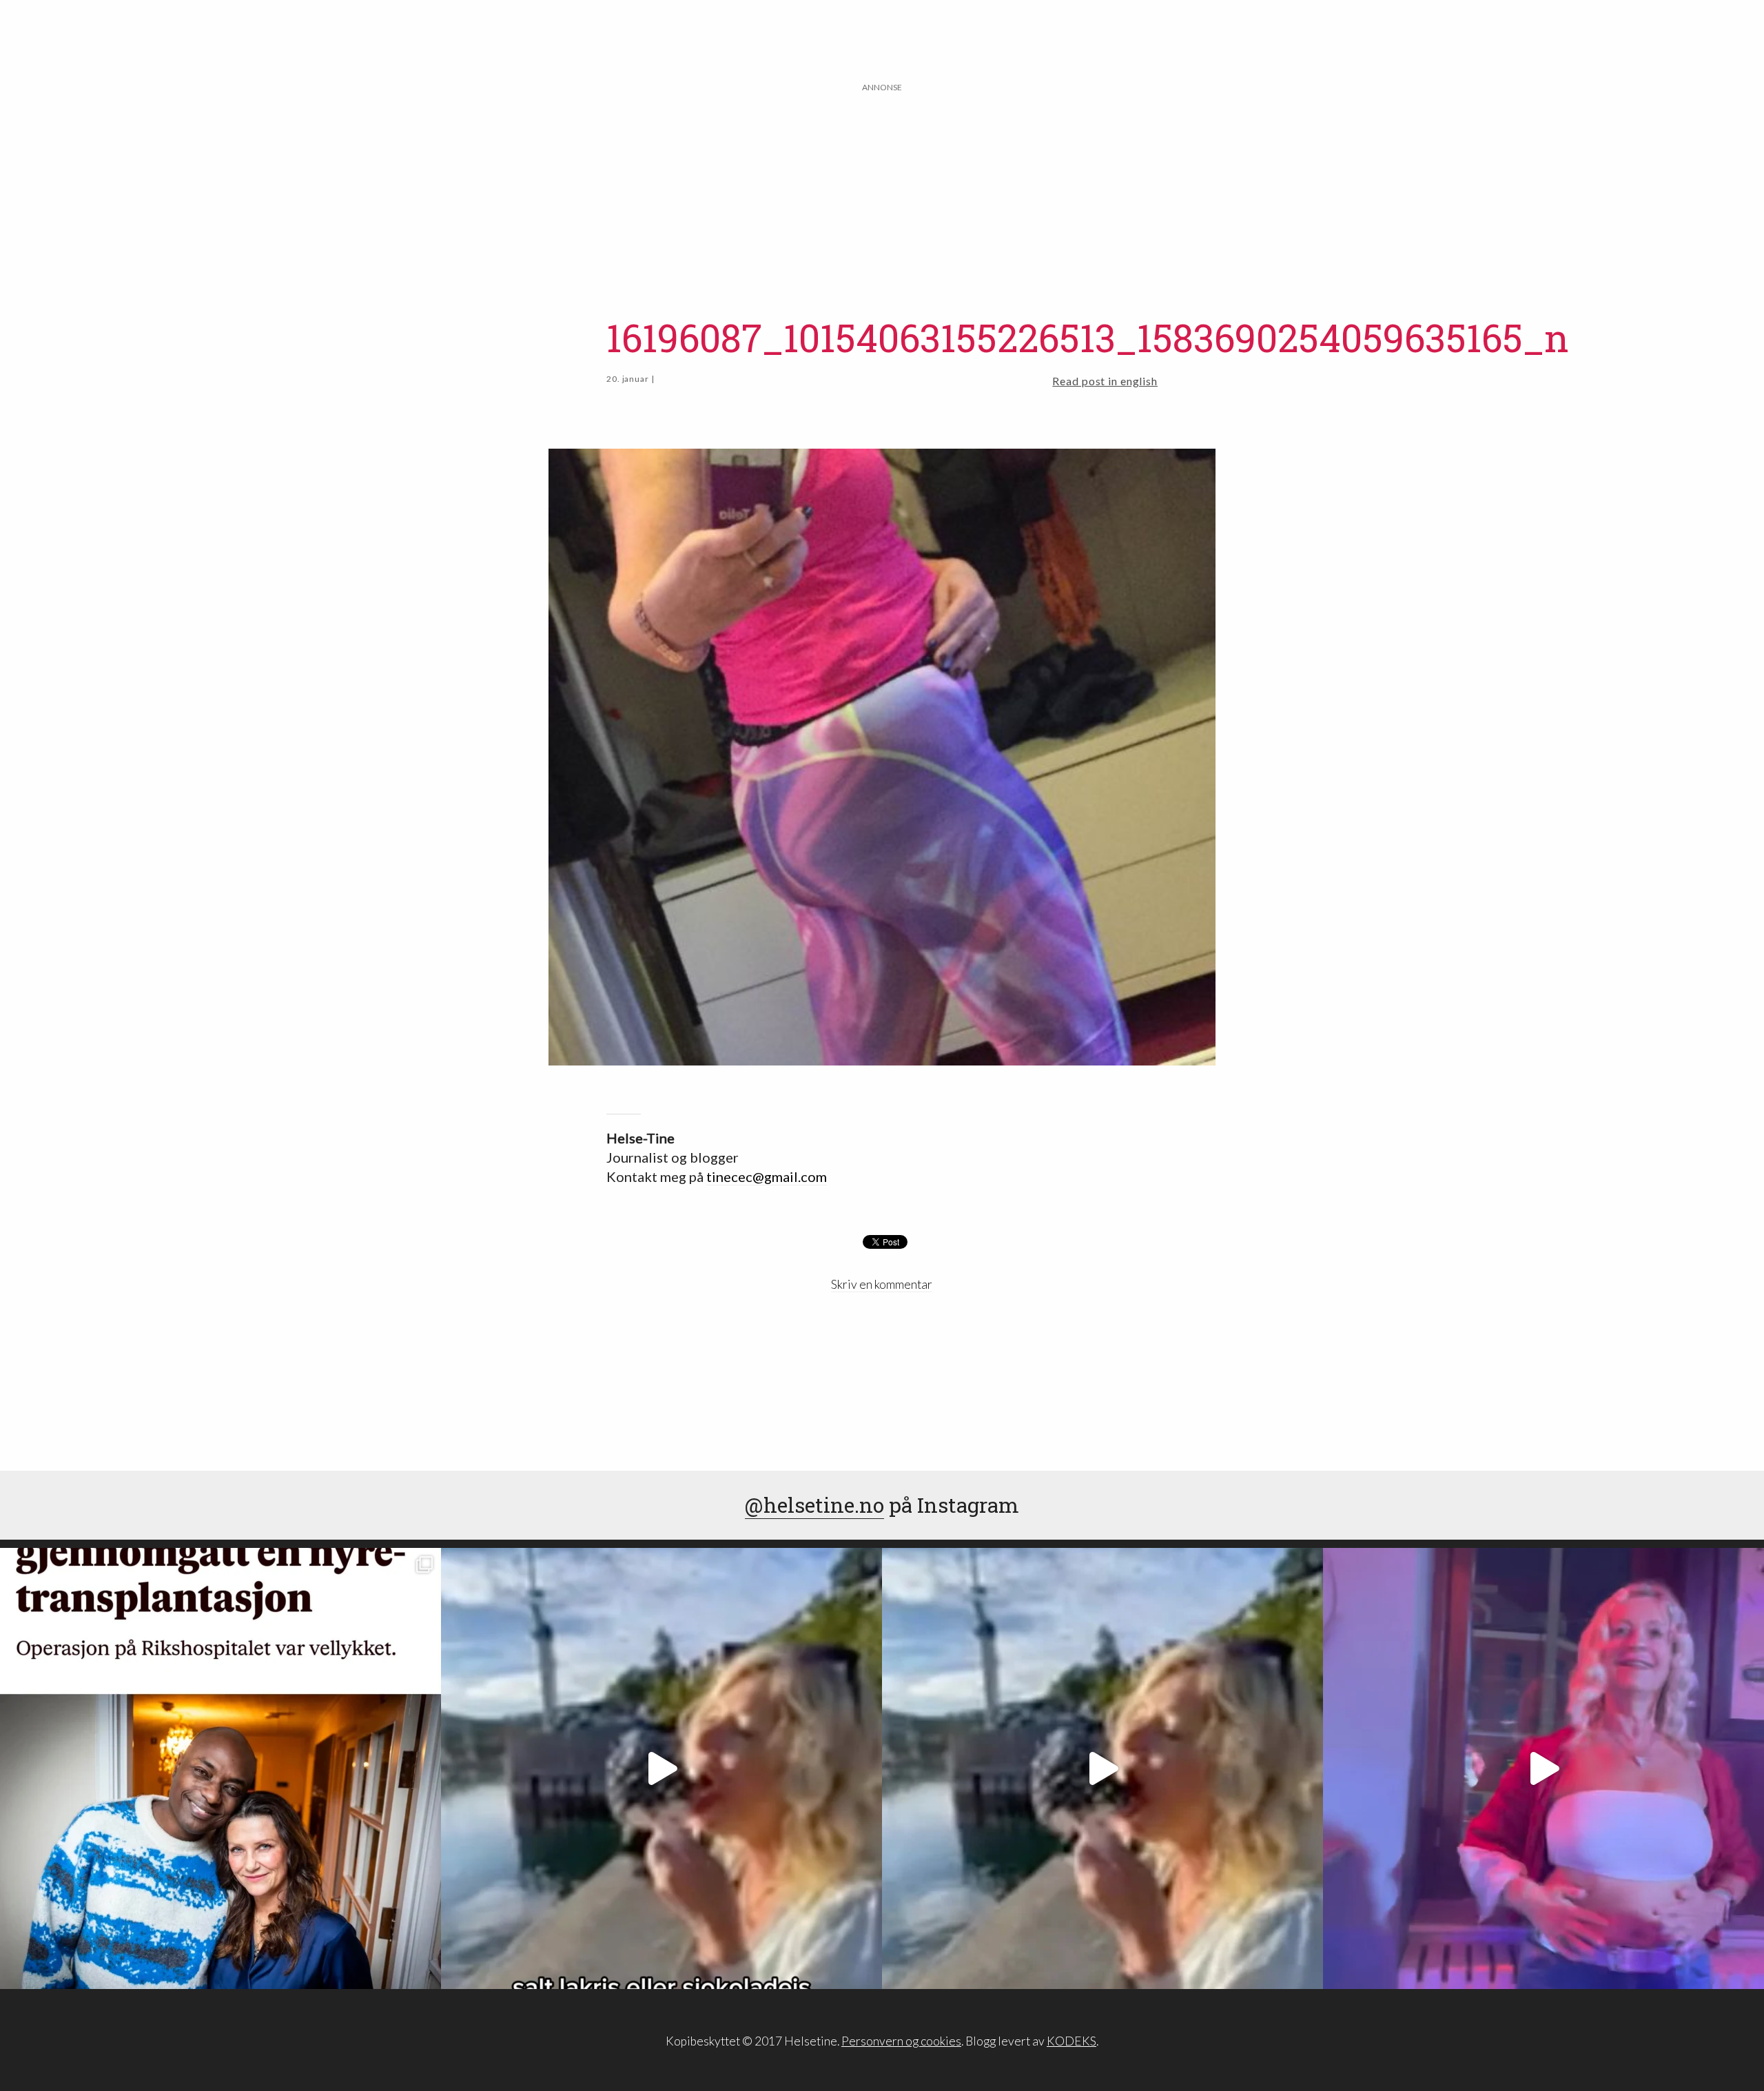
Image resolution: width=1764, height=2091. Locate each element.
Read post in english (1105, 381)
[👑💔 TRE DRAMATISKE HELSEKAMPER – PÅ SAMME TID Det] (220, 1768)
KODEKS (1071, 2041)
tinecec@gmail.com (767, 1176)
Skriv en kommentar (882, 1284)
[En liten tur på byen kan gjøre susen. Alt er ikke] (1543, 1768)
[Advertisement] (882, 191)
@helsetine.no (814, 1505)
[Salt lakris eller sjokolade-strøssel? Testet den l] (661, 1768)
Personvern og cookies (901, 2041)
